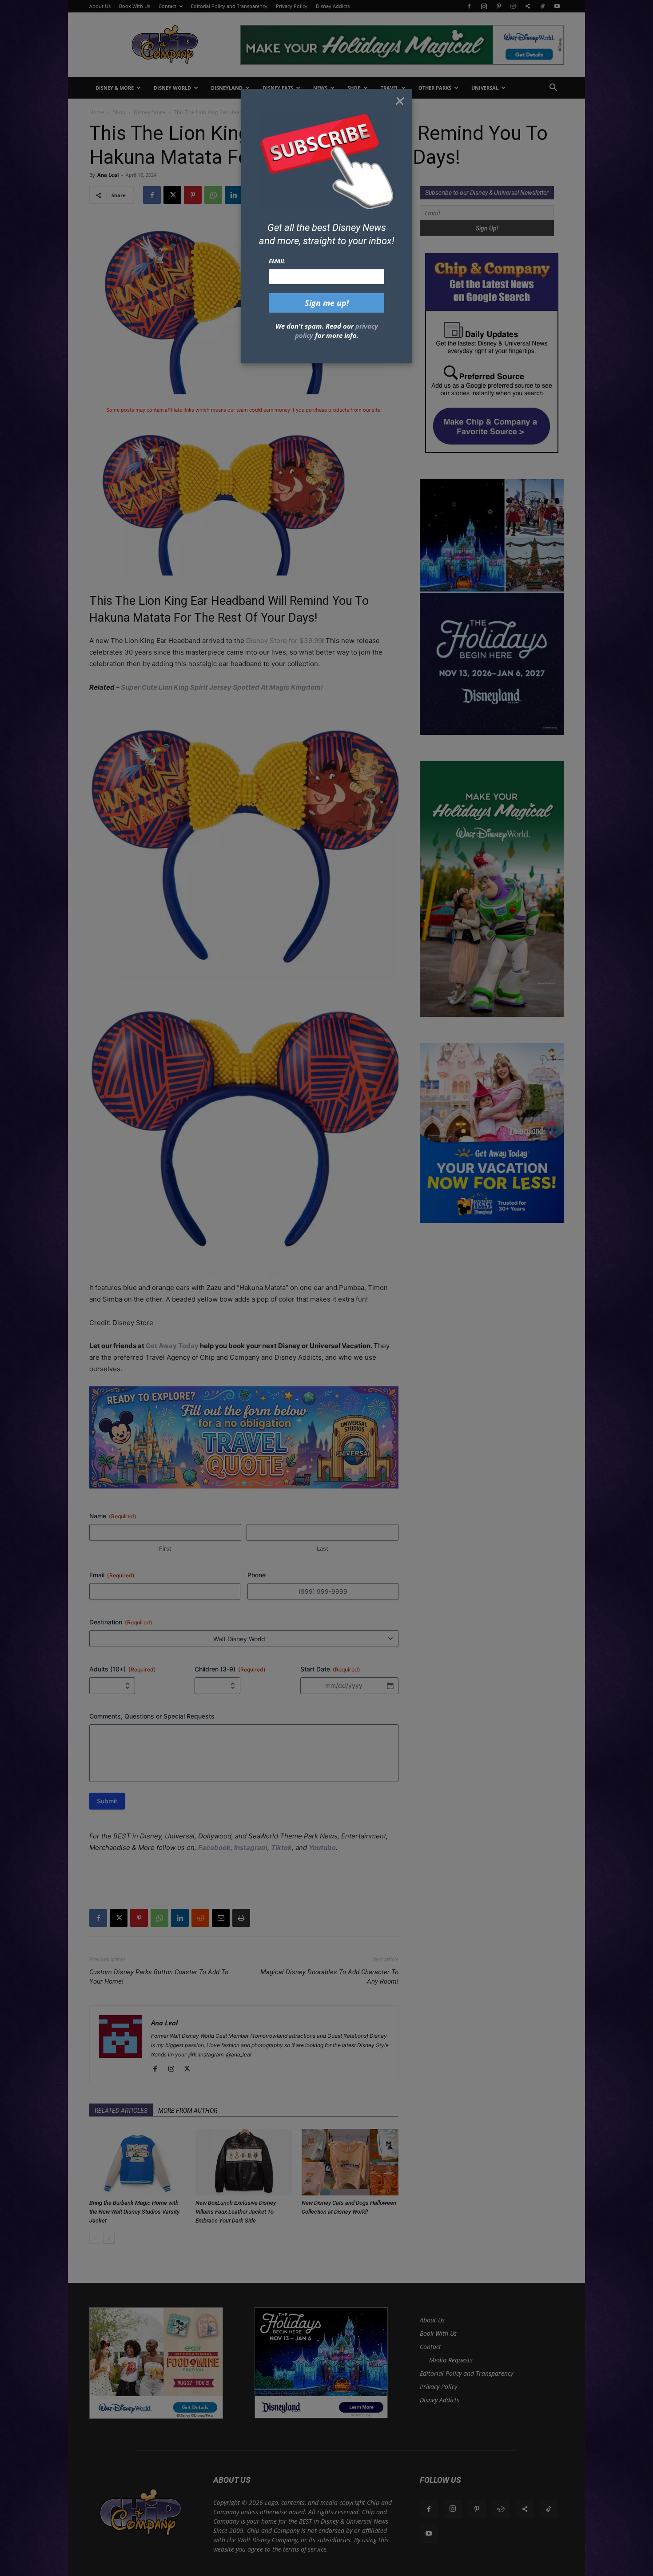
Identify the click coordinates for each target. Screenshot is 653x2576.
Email (277, 261)
